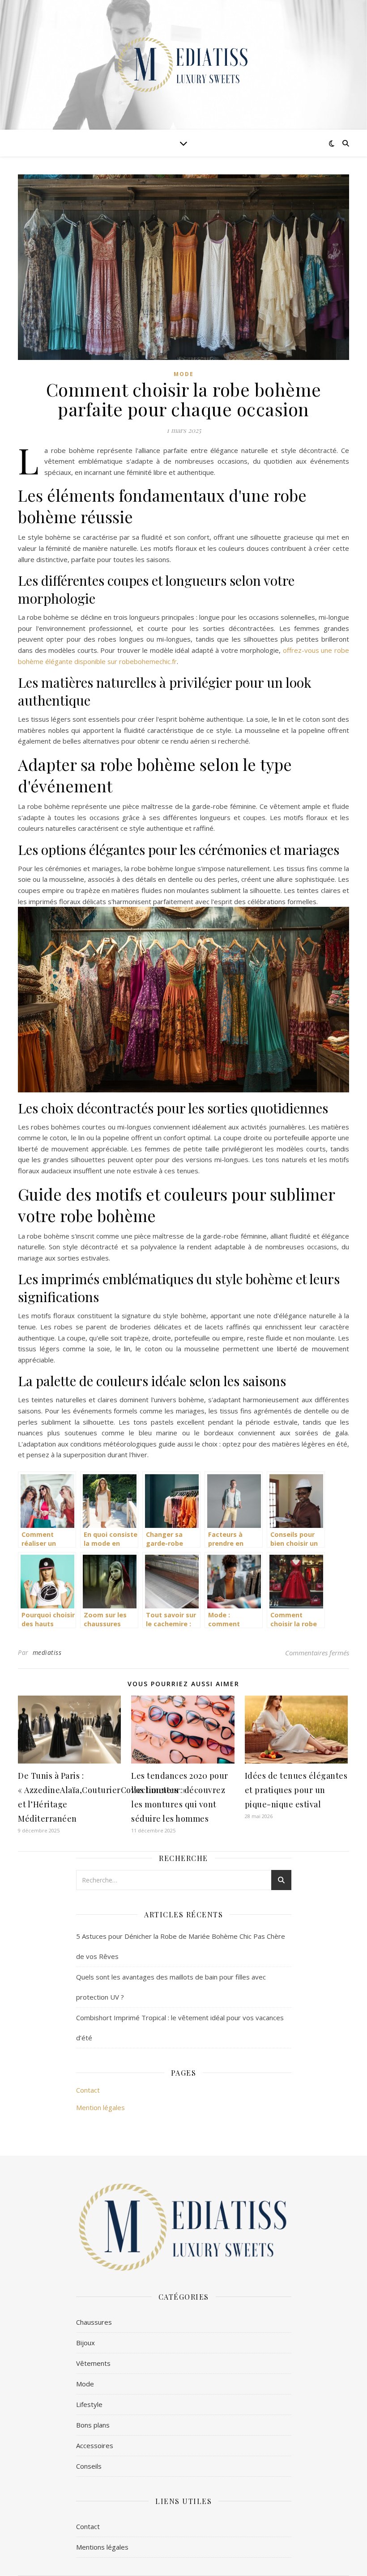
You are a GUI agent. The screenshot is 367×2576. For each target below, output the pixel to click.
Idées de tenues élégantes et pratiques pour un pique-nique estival (296, 1790)
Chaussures (94, 2322)
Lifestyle (89, 2404)
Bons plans (93, 2425)
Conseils (89, 2466)
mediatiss (47, 1652)
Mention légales (100, 2107)
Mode (184, 374)
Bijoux (85, 2343)
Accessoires (95, 2445)
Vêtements (93, 2363)
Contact (88, 2090)
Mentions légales (102, 2547)
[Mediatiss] (183, 65)
